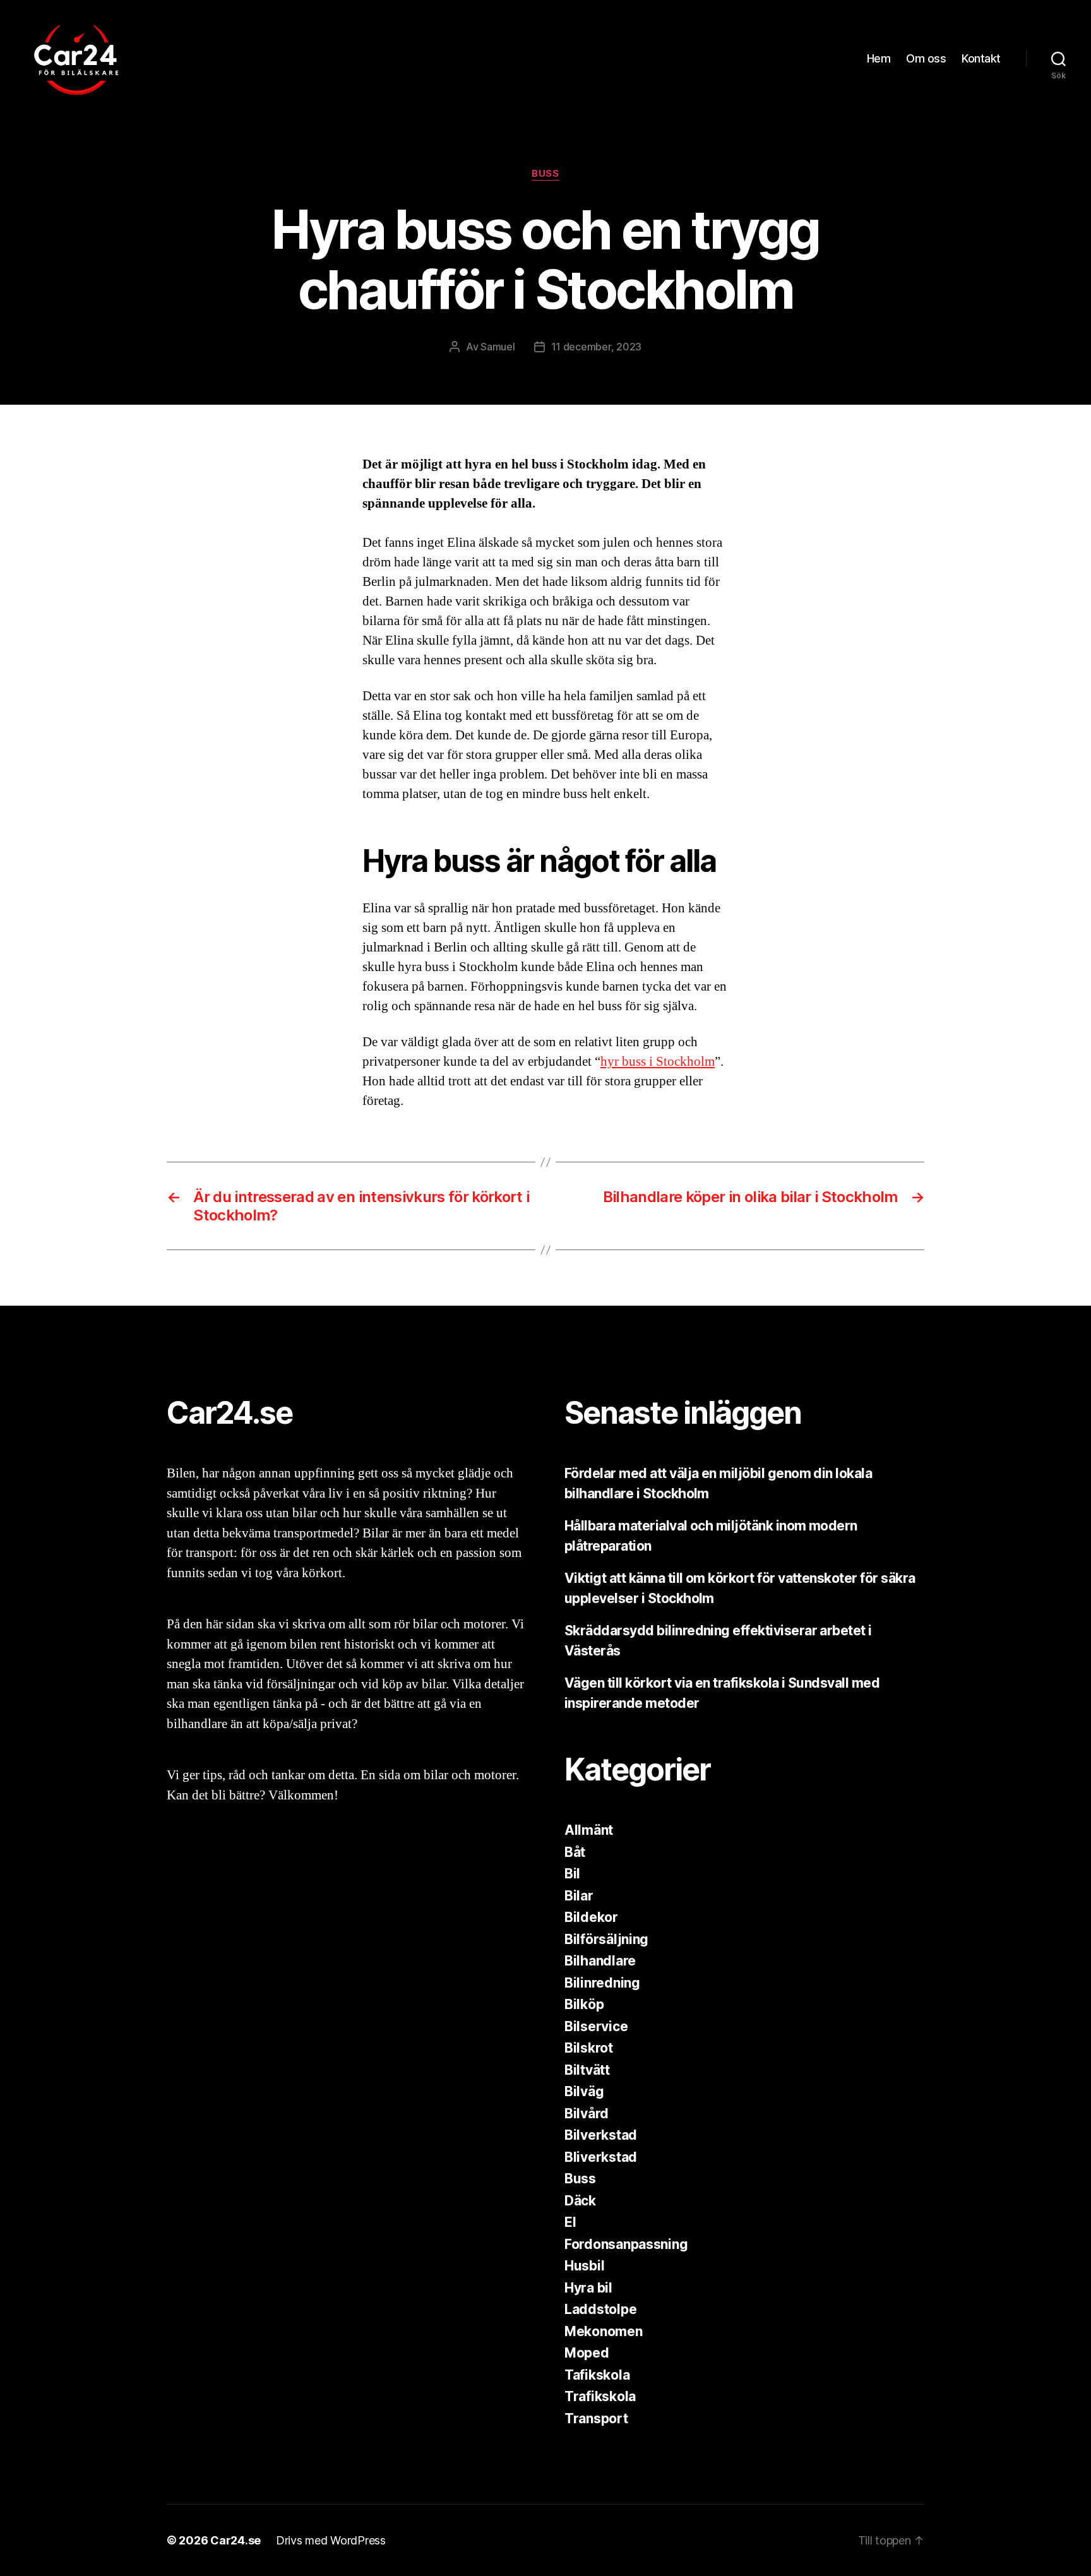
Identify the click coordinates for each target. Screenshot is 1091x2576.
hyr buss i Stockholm (658, 1062)
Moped (587, 2353)
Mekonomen (604, 2331)
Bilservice (596, 2026)
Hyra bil (588, 2288)
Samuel (498, 347)
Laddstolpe (600, 2309)
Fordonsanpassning (626, 2244)
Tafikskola (597, 2375)
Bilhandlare (600, 1961)
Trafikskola (600, 2396)
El (570, 2222)
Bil (572, 1874)
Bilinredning (602, 1983)
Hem (879, 58)
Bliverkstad (601, 2157)
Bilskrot (589, 2048)
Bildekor (591, 1917)
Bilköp (584, 2004)
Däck (580, 2201)
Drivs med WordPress (331, 2540)
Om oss (926, 58)
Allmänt (589, 1830)
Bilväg (584, 2091)
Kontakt (981, 58)
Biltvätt (587, 2070)
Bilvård (587, 2114)
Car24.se (235, 2540)
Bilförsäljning (606, 1939)
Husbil (584, 2266)
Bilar (579, 1896)
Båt (575, 1852)
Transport (596, 2418)
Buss (545, 174)
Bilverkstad (601, 2135)
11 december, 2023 (596, 347)
